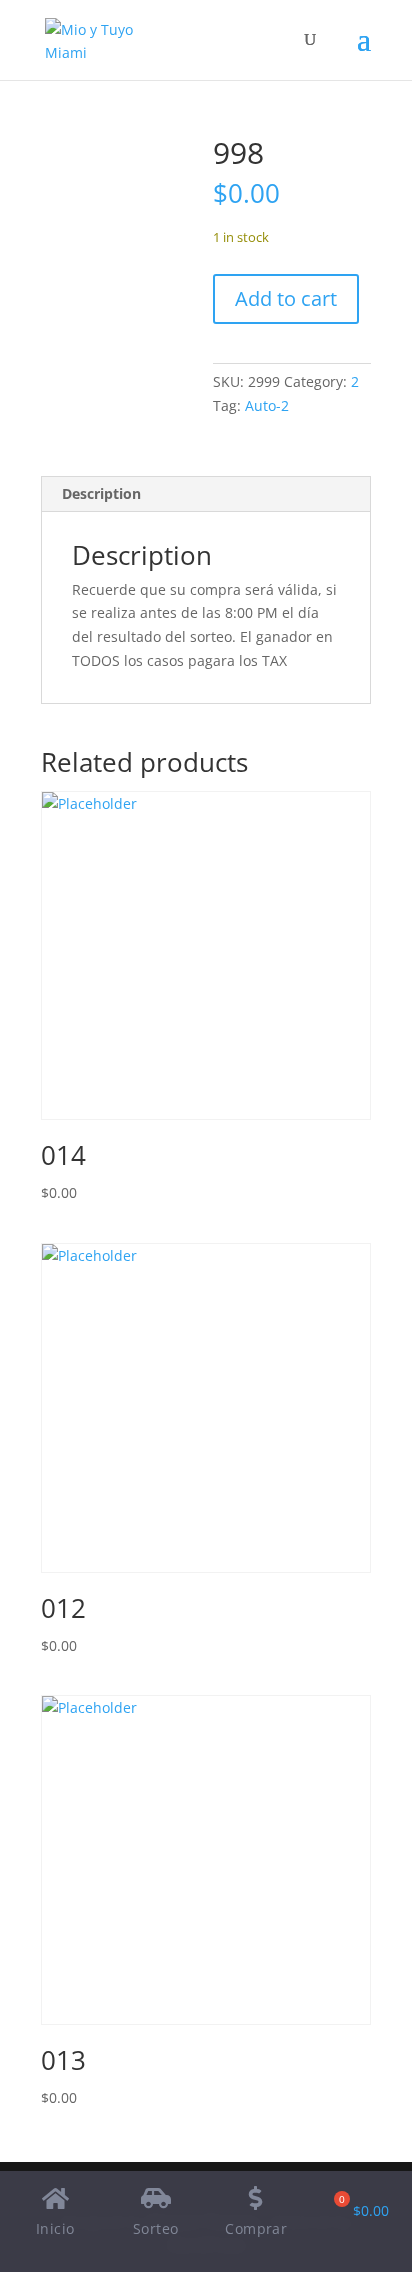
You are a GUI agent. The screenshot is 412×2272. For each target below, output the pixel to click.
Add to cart (286, 298)
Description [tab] (101, 493)
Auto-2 (267, 405)
